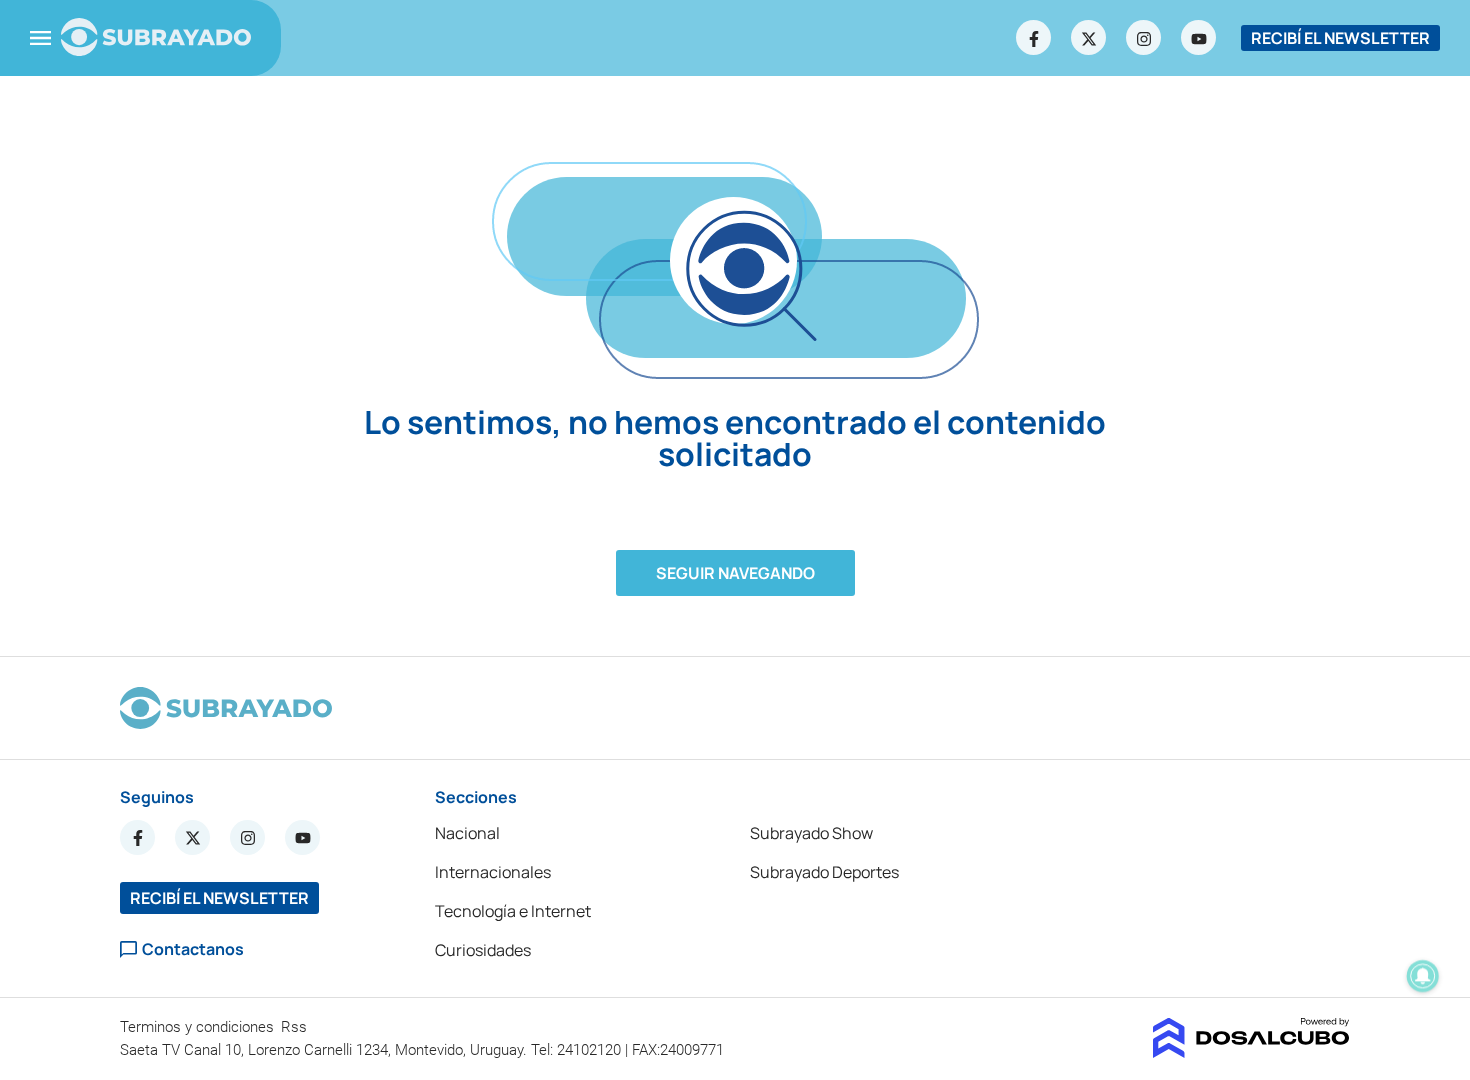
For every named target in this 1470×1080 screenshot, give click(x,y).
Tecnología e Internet (513, 911)
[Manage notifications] (1423, 976)
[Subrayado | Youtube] (1199, 38)
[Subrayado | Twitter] (1089, 38)
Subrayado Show (811, 833)
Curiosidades (483, 950)
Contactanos (193, 949)
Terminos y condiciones (199, 1027)
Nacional (467, 833)
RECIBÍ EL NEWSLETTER (1340, 38)
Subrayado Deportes (824, 872)
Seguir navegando (735, 573)
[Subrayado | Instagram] (1144, 38)
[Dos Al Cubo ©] (1251, 1052)
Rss (296, 1027)
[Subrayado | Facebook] (1034, 38)
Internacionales (493, 872)
